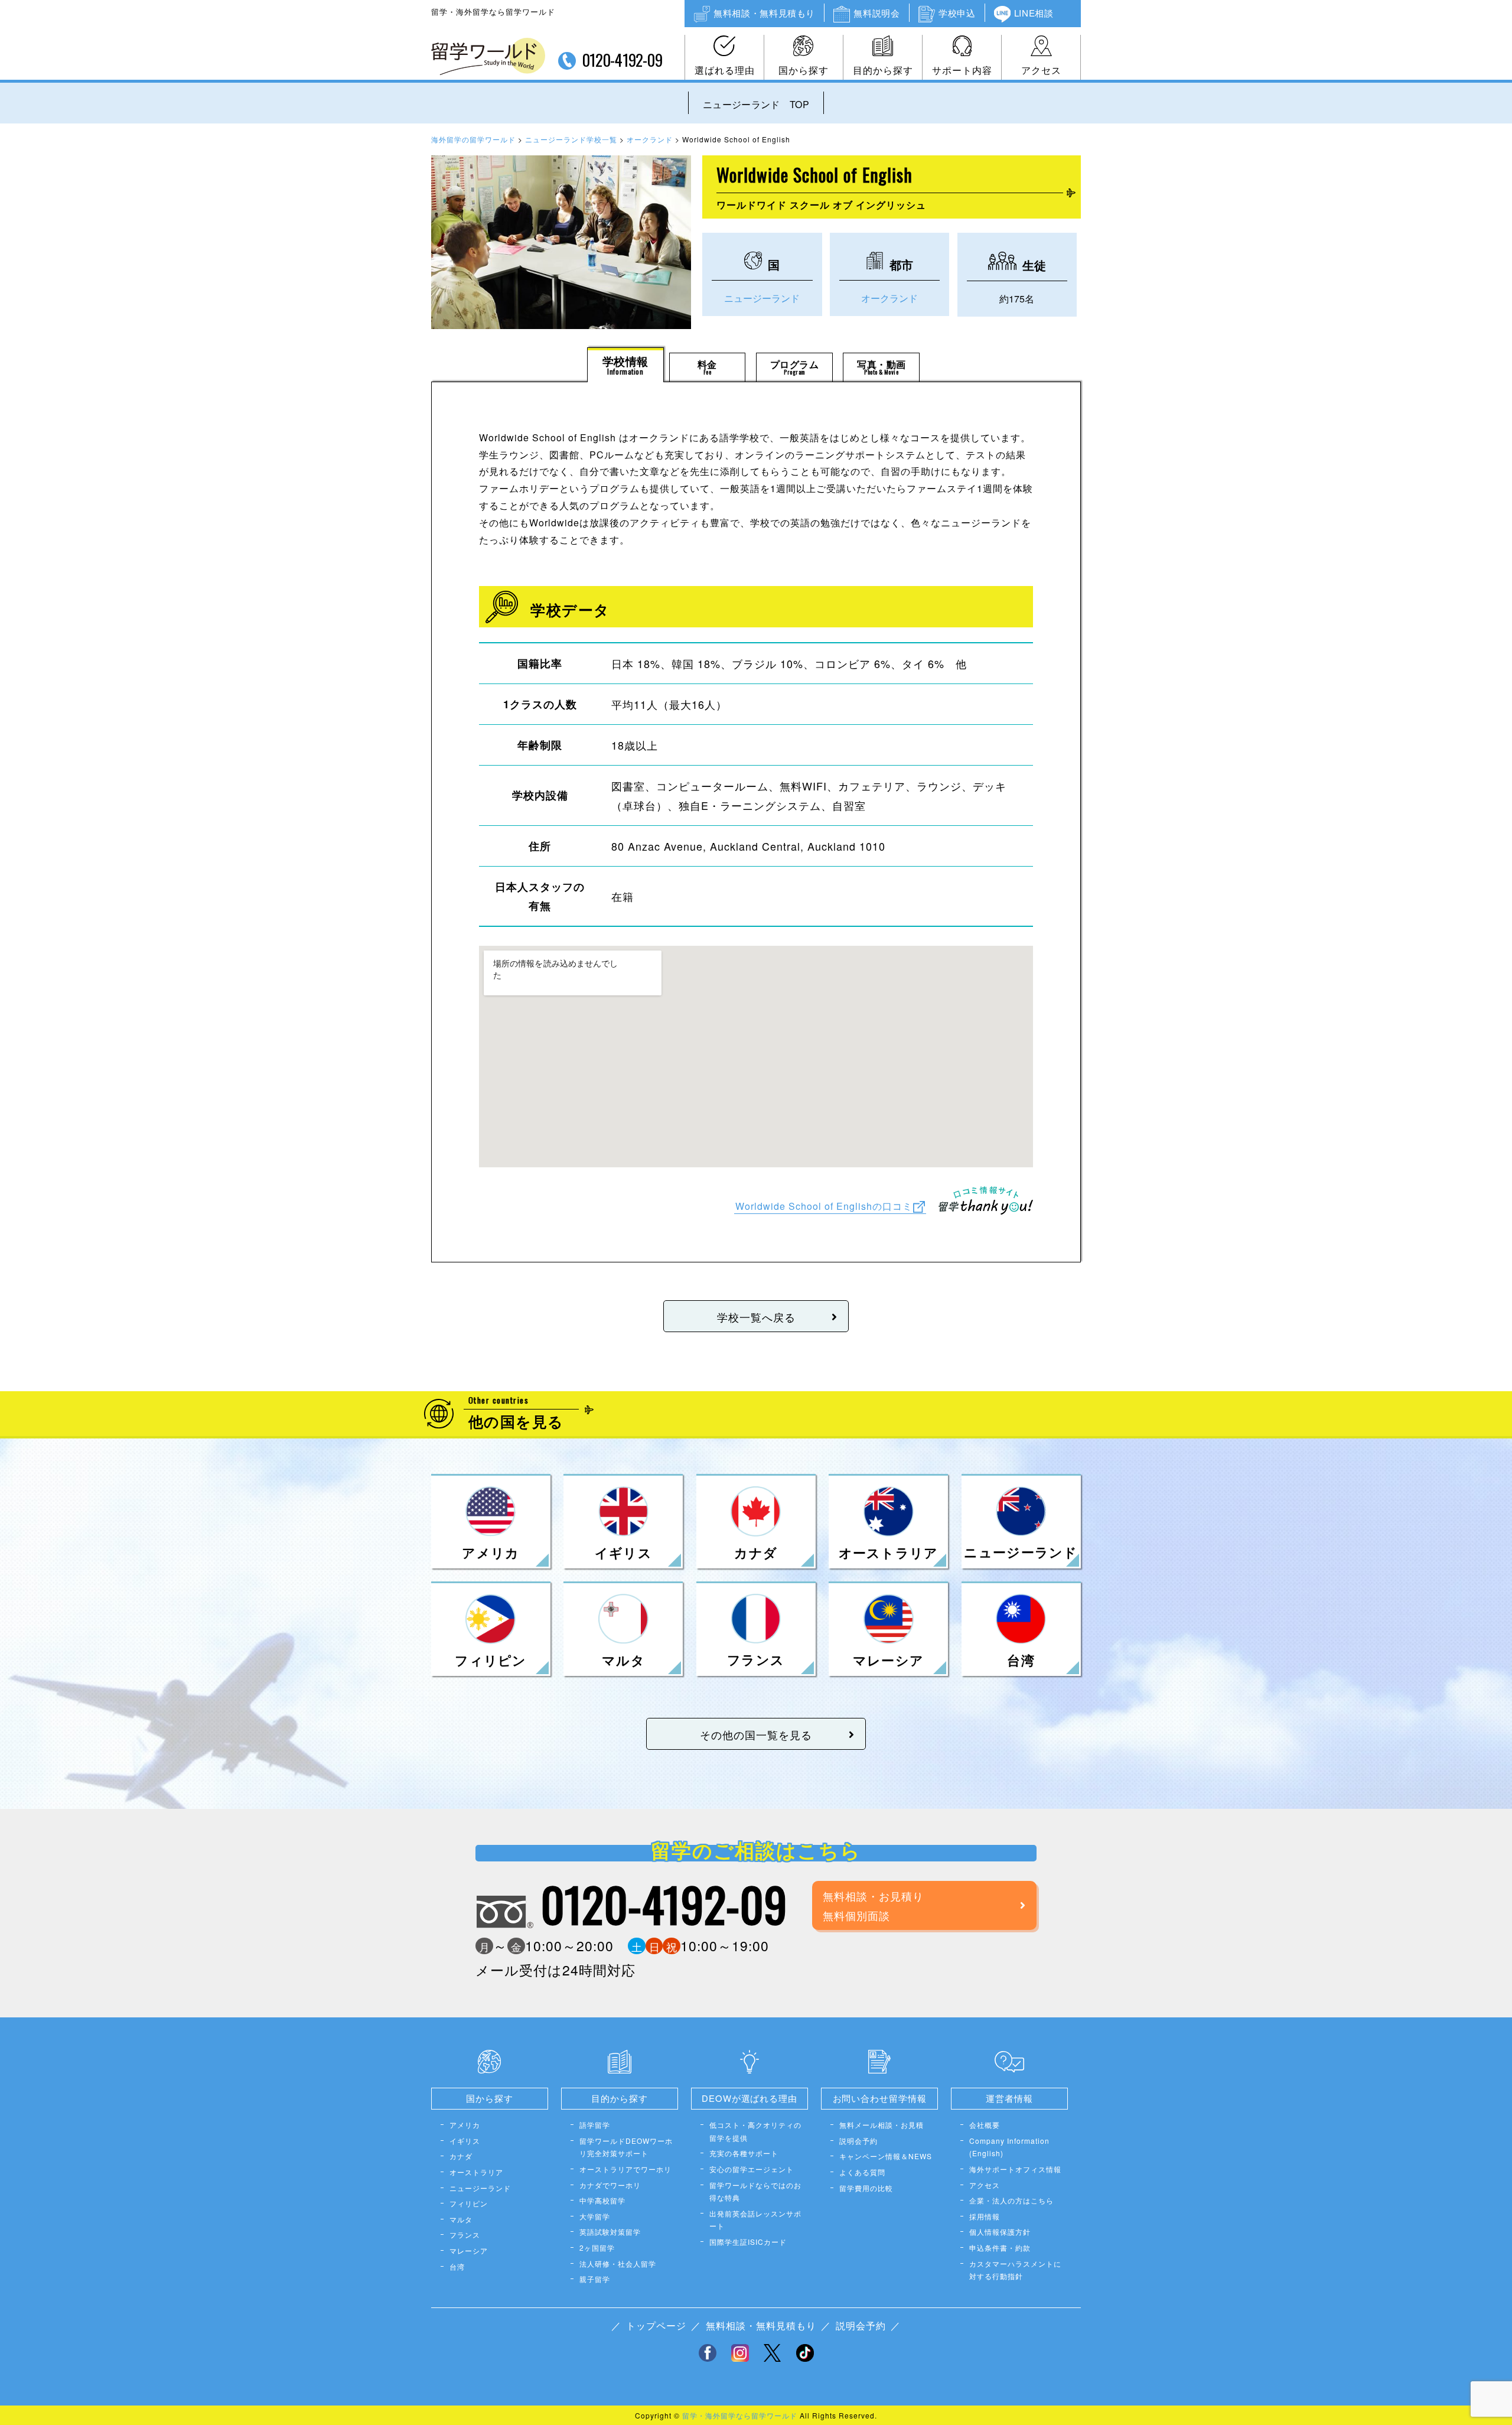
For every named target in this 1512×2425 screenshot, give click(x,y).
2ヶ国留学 (597, 2247)
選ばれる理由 (725, 70)
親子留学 (595, 2279)
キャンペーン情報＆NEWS (886, 2156)
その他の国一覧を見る (756, 1734)
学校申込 (957, 13)
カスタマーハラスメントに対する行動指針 (1015, 2270)
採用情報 (985, 2216)
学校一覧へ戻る (756, 1317)
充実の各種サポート (744, 2153)
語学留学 (595, 2125)
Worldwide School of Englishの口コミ (824, 1205)
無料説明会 (876, 13)
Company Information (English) (1009, 2147)
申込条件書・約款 (1000, 2247)
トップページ (656, 2325)
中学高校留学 (602, 2200)
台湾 (457, 2266)
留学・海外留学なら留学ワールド (740, 2415)
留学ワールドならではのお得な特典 (755, 2191)
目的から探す (883, 70)
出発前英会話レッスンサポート (755, 2220)
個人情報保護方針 (1000, 2232)
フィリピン (469, 2203)
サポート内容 (962, 70)
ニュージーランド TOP (756, 104)
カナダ (461, 2156)
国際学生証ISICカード (748, 2242)
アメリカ (465, 2125)
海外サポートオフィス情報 (1015, 2169)
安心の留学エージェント (752, 2169)
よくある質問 (862, 2172)
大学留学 (595, 2216)
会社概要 (985, 2125)
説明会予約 (858, 2141)
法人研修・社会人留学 (618, 2263)
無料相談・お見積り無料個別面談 (873, 1905)
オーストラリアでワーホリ (625, 2169)
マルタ (461, 2219)
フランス (465, 2234)
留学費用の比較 (866, 2188)
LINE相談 (1034, 13)
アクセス (1041, 70)
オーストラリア (476, 2172)
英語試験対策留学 (610, 2232)
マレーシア (469, 2250)
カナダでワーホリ (610, 2185)
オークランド (889, 298)
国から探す (804, 70)
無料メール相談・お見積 (882, 2125)
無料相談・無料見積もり (764, 13)
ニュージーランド (762, 298)
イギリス (465, 2141)
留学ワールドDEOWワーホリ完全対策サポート (626, 2147)
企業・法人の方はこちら (1011, 2200)
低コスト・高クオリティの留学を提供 (755, 2131)
